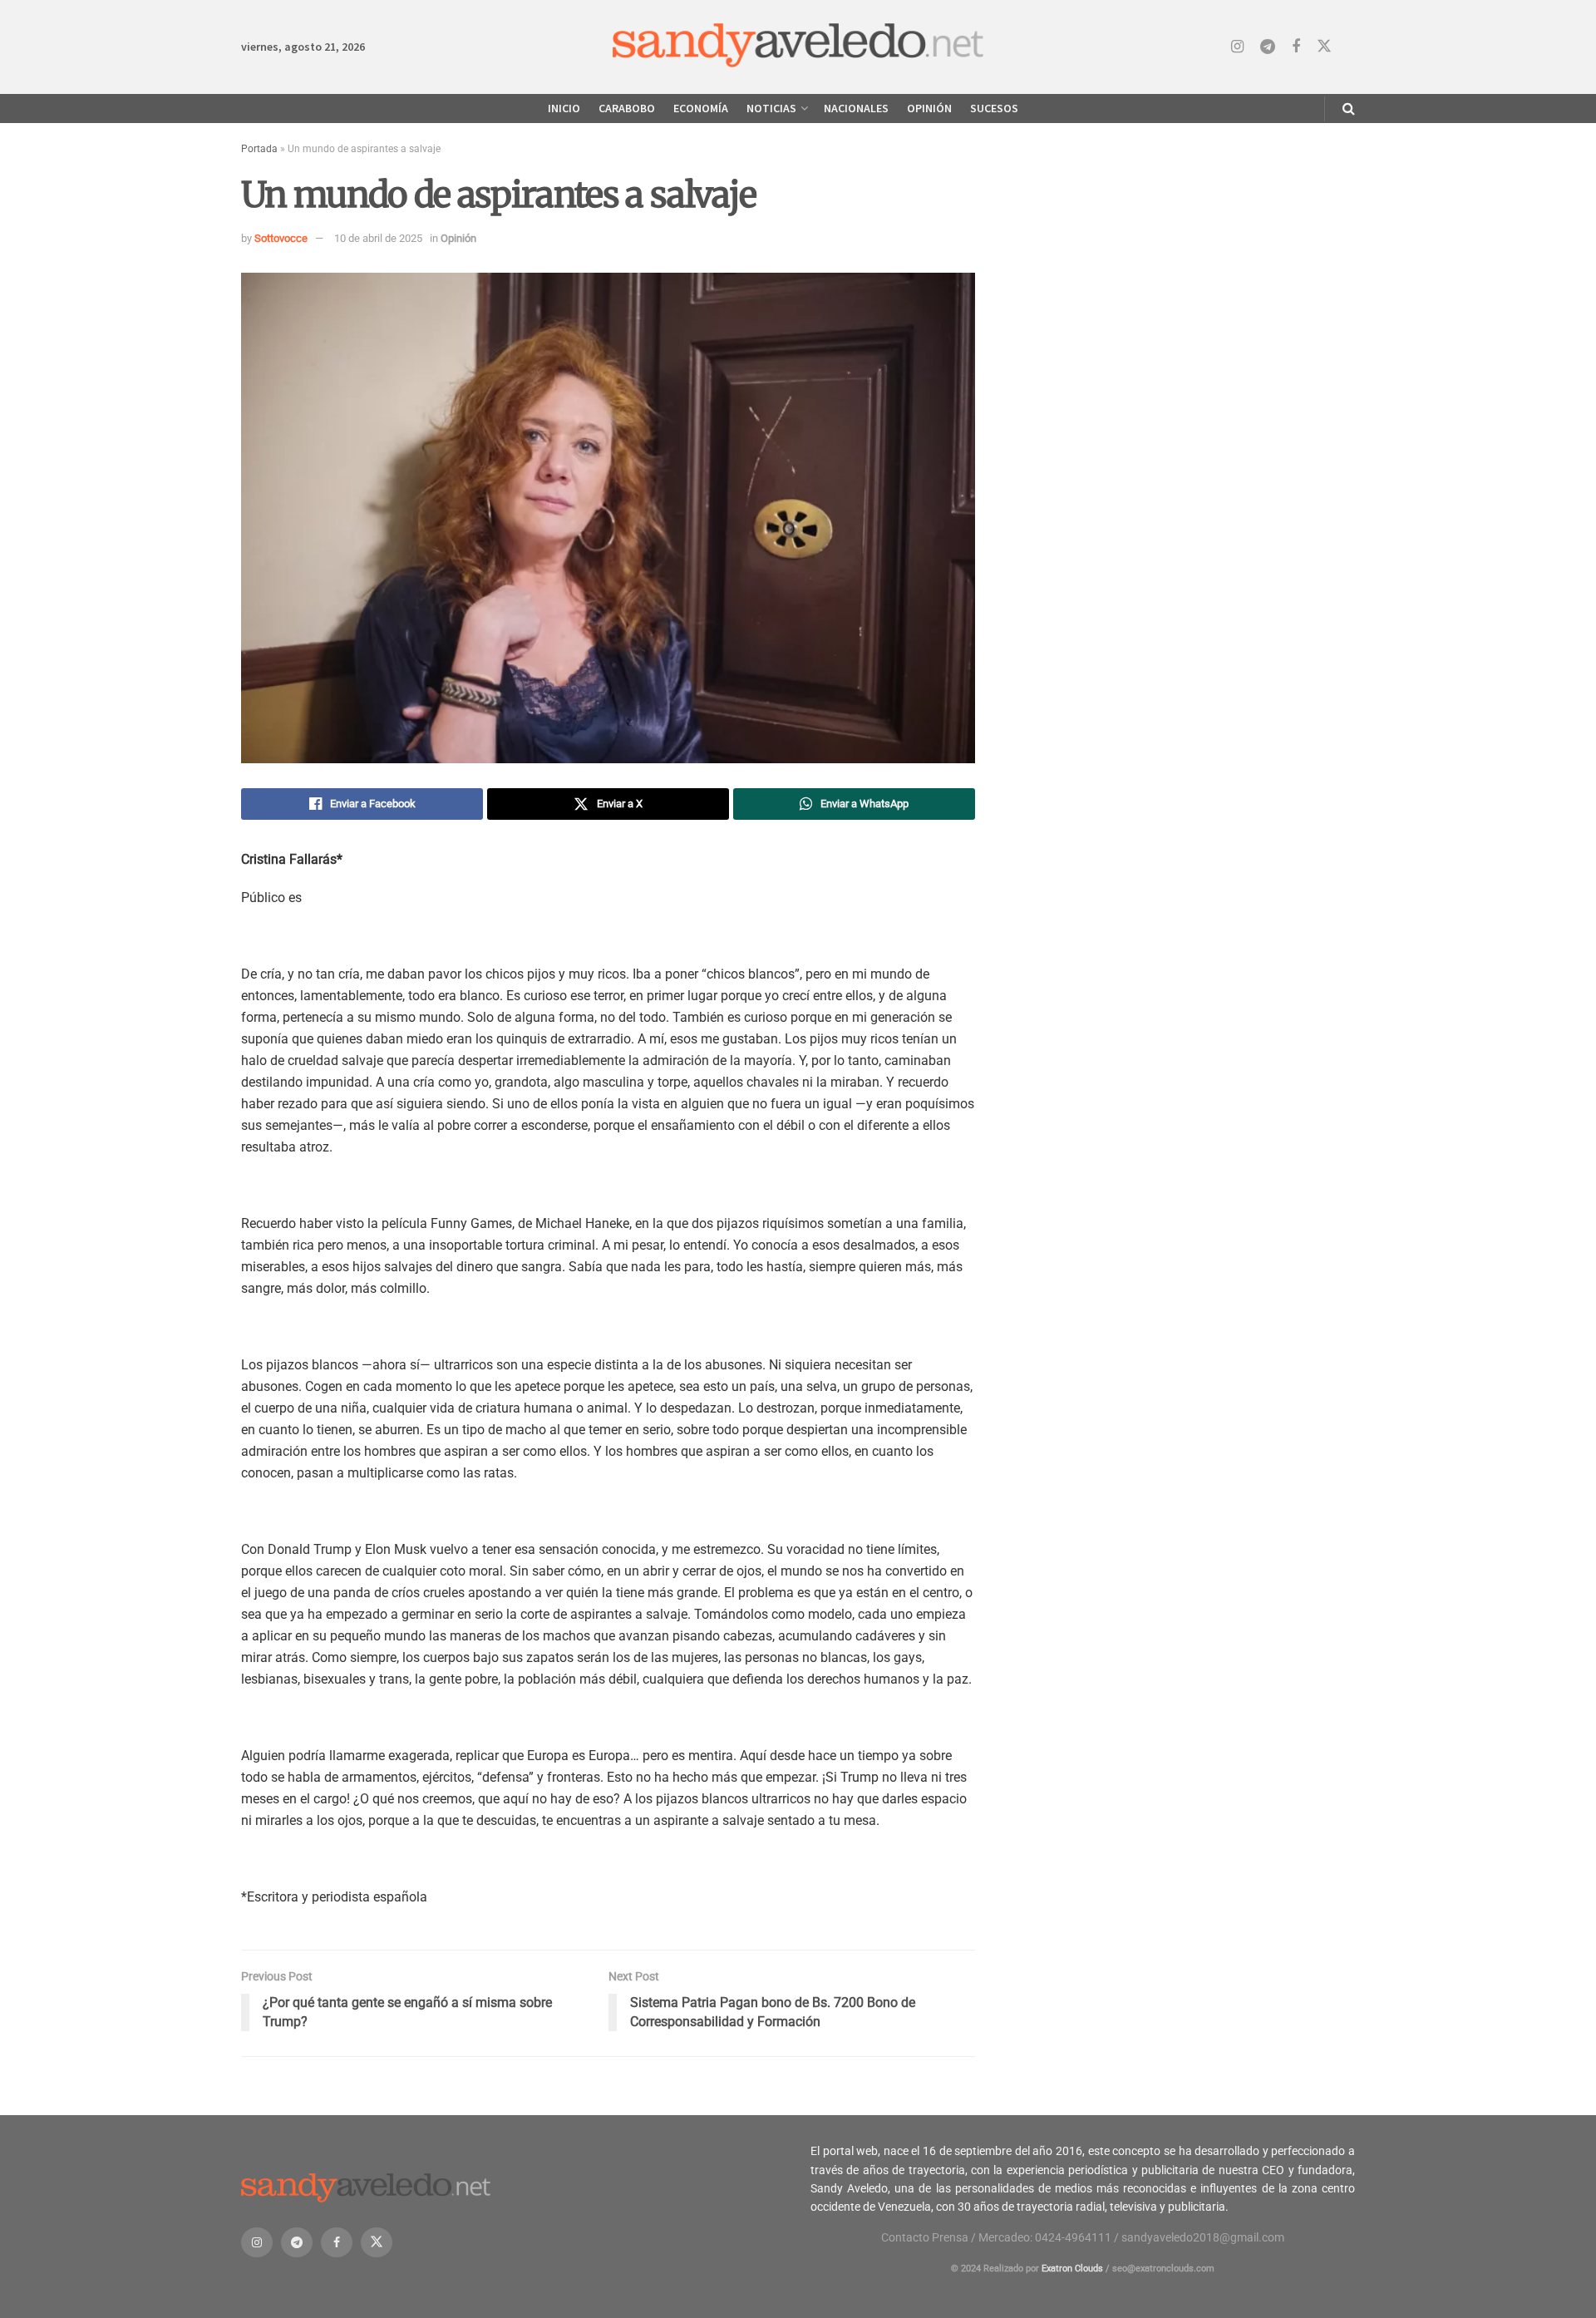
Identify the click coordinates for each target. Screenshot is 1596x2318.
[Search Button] (1349, 109)
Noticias (771, 108)
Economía (701, 108)
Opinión (929, 108)
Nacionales (856, 108)
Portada (259, 149)
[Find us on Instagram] (1237, 47)
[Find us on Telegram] (1268, 47)
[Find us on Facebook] (1296, 47)
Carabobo (627, 108)
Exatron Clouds (1072, 2269)
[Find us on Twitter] (1324, 47)
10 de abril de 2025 (378, 238)
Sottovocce (281, 238)
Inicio (564, 108)
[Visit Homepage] (798, 47)
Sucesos (994, 108)
